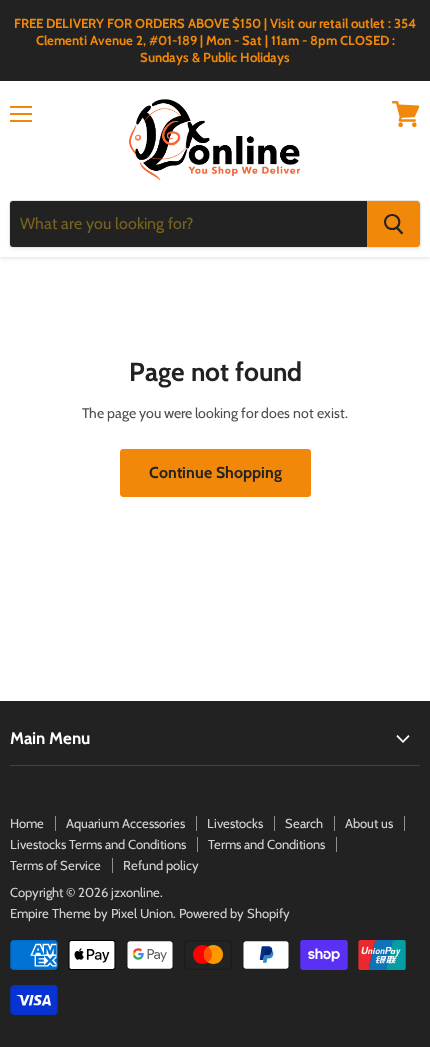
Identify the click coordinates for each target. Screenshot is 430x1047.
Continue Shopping (215, 472)
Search (304, 823)
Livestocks (235, 823)
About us (369, 823)
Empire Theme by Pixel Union (91, 913)
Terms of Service (55, 865)
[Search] (393, 224)
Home (27, 823)
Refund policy (161, 865)
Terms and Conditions (266, 844)
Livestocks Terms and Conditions (98, 844)
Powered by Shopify (234, 913)
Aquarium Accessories (125, 823)
